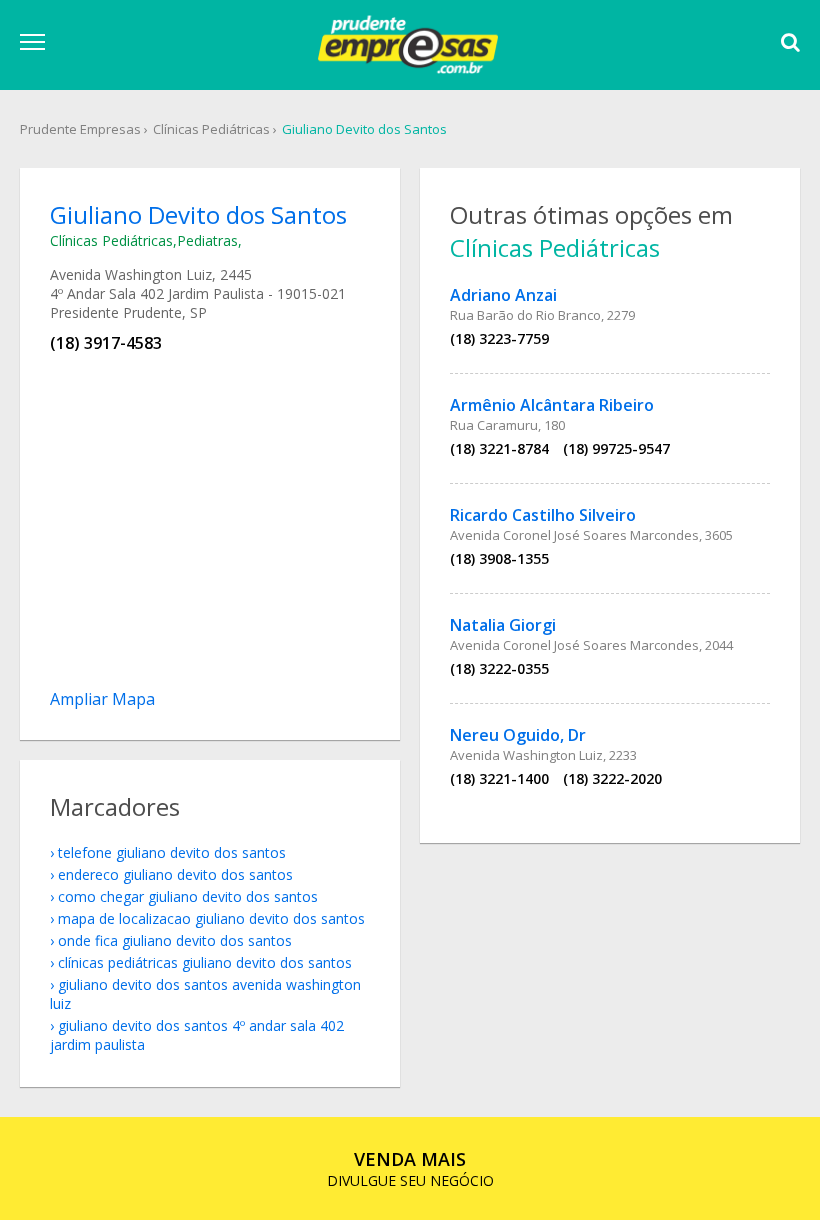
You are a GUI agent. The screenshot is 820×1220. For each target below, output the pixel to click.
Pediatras (207, 240)
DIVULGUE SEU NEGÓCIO (410, 1168)
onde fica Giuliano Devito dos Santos (175, 940)
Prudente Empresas (80, 129)
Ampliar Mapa (102, 699)
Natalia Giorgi (503, 625)
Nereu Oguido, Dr (518, 735)
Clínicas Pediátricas (211, 129)
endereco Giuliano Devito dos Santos (175, 874)
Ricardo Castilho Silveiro (543, 515)
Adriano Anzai (503, 295)
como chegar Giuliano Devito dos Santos (188, 896)
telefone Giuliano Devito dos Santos (172, 852)
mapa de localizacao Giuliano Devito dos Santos (211, 918)
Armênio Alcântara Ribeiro (552, 405)
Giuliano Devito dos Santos (364, 129)
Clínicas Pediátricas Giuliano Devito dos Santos (205, 962)
